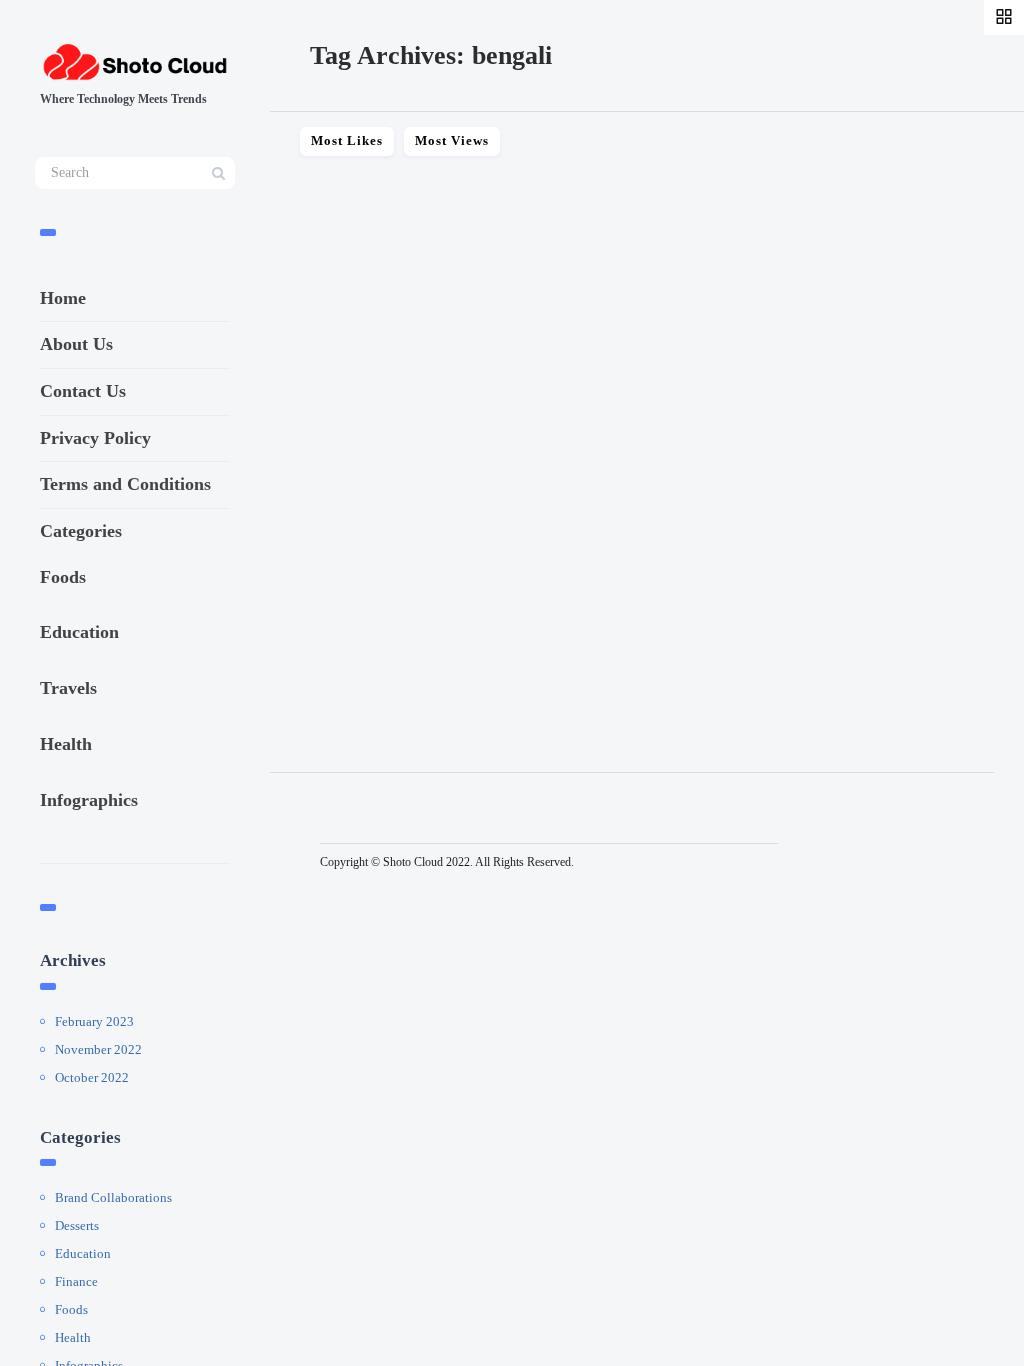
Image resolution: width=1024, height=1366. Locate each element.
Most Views (452, 140)
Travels (68, 688)
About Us (76, 344)
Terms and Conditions (125, 484)
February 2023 (94, 1021)
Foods (63, 577)
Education (79, 632)
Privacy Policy (95, 438)
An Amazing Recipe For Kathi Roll (443, 556)
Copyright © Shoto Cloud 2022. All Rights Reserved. (447, 862)
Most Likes (347, 140)
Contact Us (83, 391)
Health (66, 744)
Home (63, 298)
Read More (321, 648)
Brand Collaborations (113, 1197)
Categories (81, 531)
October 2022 (92, 1077)
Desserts (77, 1225)
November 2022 (98, 1049)
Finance (76, 1281)
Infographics (89, 800)
